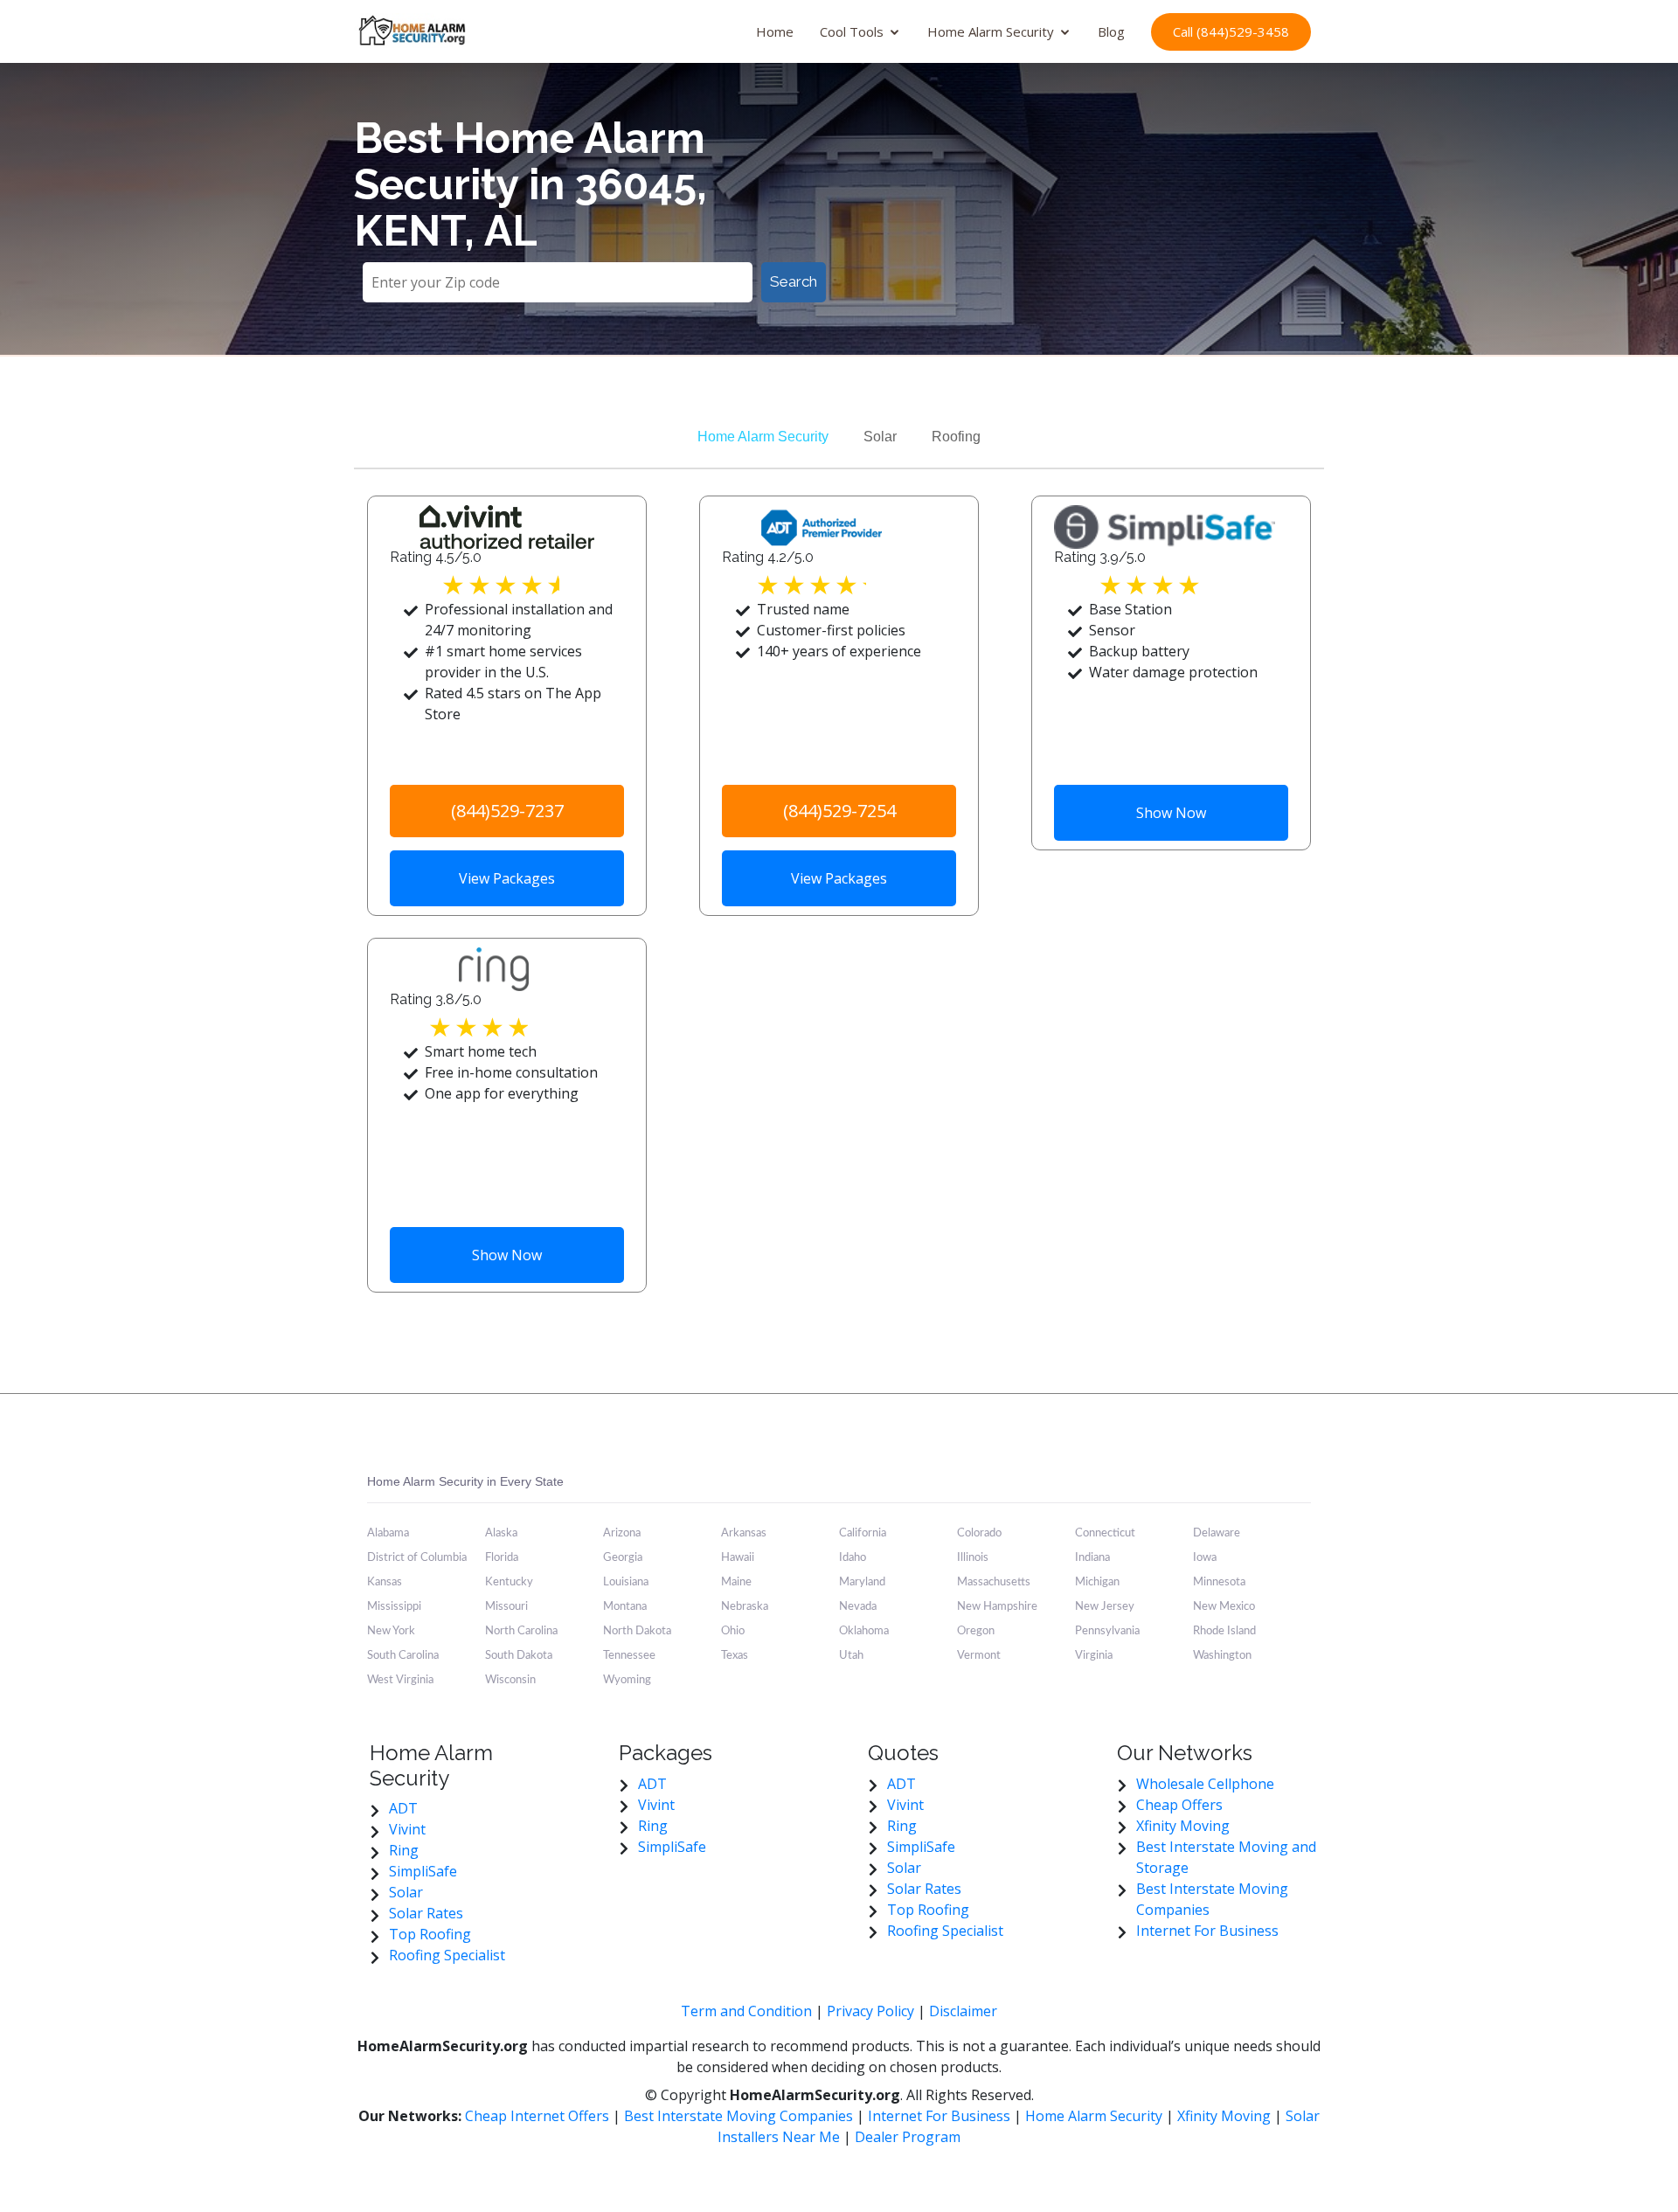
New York (391, 1631)
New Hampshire (997, 1607)
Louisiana (626, 1582)
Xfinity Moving (1183, 1826)
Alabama (388, 1533)
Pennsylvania (1107, 1631)
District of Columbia (417, 1558)
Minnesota (1219, 1582)
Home (775, 31)
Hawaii (738, 1558)
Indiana (1092, 1558)
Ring (404, 1850)
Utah (851, 1656)
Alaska (501, 1533)
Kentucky (509, 1582)
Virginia (1094, 1656)
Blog (1111, 31)
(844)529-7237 (507, 811)
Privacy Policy (870, 2011)
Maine (736, 1582)
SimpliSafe (423, 1871)
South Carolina (403, 1656)
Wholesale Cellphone (1205, 1784)
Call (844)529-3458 (1231, 31)
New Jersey (1105, 1607)
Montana (625, 1607)
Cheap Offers (1179, 1805)
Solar (880, 437)
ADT (403, 1808)
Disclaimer (963, 2011)
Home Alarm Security (991, 31)
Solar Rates (426, 1913)
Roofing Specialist (447, 1955)
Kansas (385, 1582)
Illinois (973, 1558)
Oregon (976, 1631)
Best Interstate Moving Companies (738, 2116)
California (863, 1533)
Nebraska (745, 1607)
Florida (502, 1558)
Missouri (506, 1607)
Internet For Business (1207, 1931)
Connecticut (1105, 1533)
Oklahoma (864, 1631)
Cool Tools (852, 31)
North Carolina (521, 1631)
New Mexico (1224, 1607)
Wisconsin (510, 1680)
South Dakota (519, 1656)
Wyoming (627, 1680)
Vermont (979, 1656)
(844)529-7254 (839, 811)
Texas (735, 1656)
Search (794, 281)
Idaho (853, 1558)
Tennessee (629, 1656)
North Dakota (637, 1631)
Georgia (623, 1558)
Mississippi (394, 1607)
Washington (1222, 1656)
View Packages (507, 878)
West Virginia (400, 1680)
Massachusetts (994, 1582)
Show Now (1171, 813)
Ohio (733, 1631)
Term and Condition (746, 2011)
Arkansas (744, 1533)
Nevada (858, 1607)
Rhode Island (1224, 1631)
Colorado (979, 1533)
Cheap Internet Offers (539, 2116)
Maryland (862, 1582)
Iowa (1205, 1558)
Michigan (1097, 1582)
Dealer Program (908, 2137)
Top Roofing (430, 1934)
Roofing (956, 437)
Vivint (407, 1829)
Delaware (1217, 1533)
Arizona (622, 1533)
